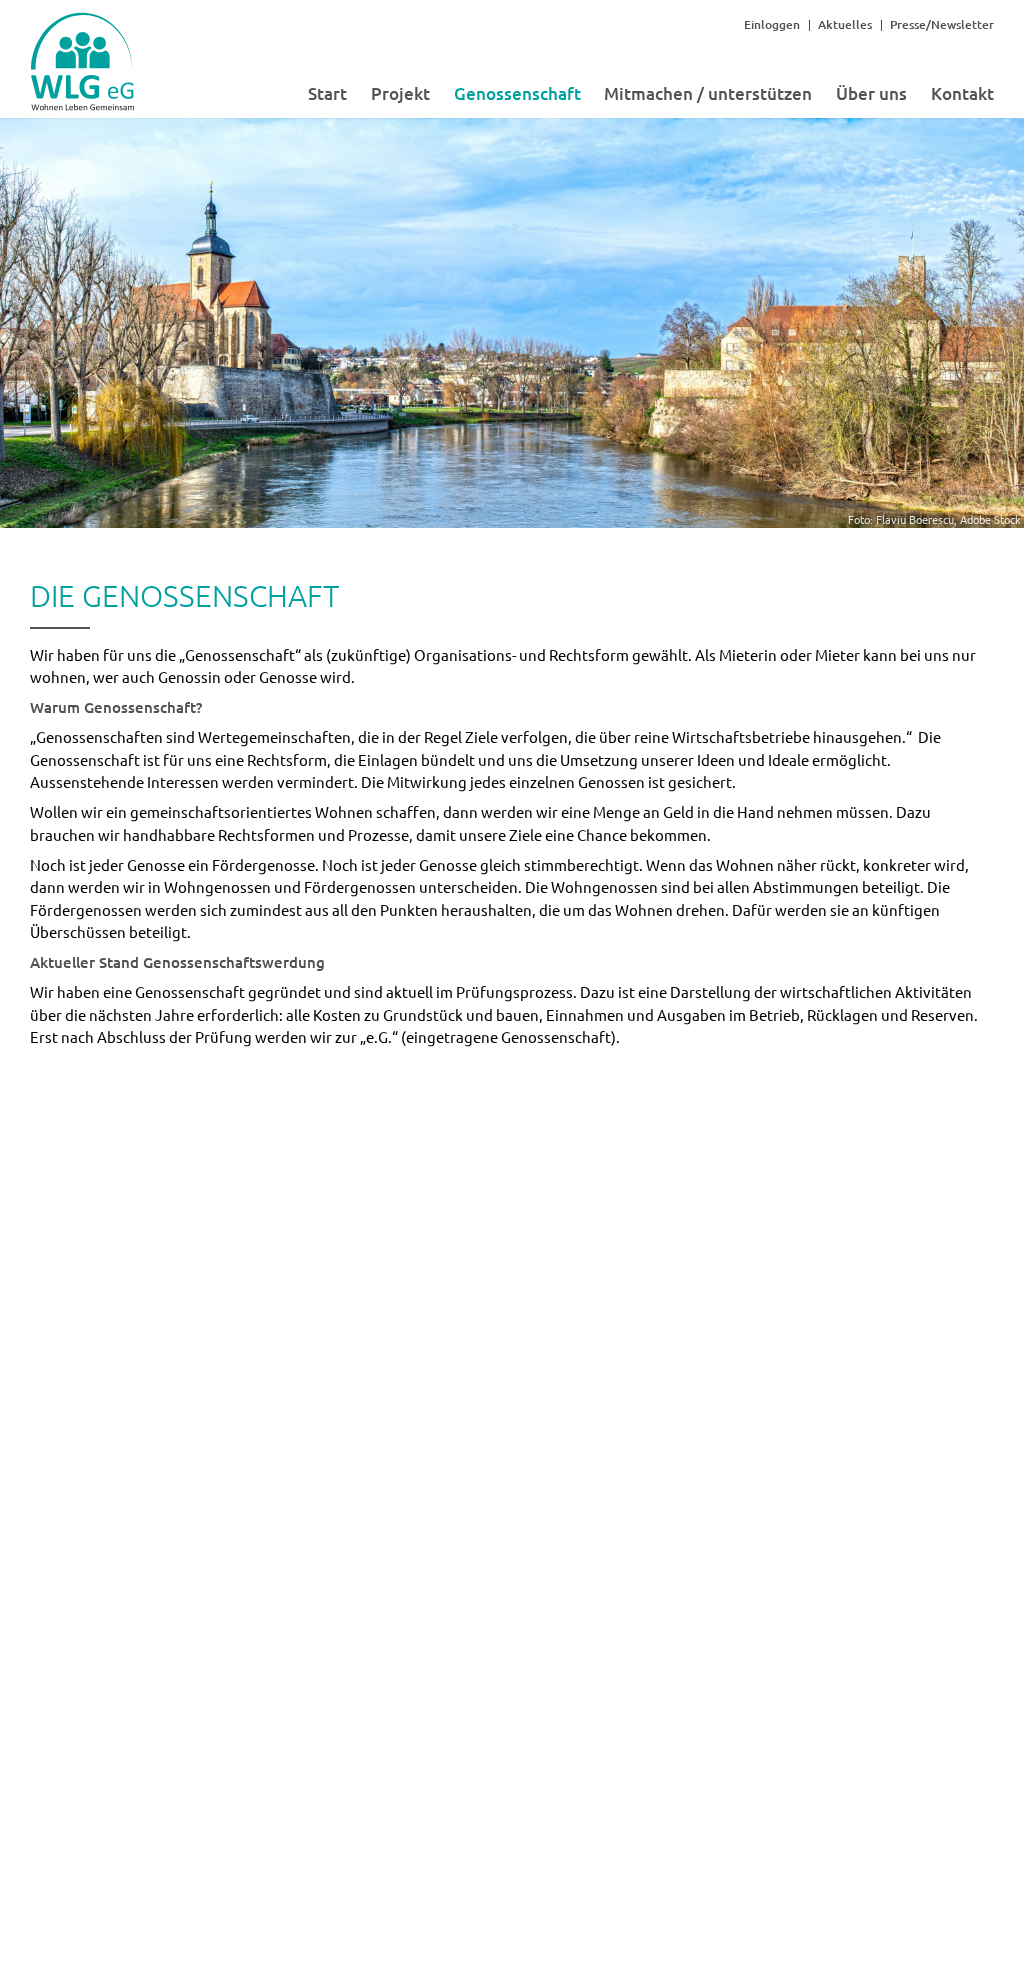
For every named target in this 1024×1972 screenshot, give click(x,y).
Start (327, 93)
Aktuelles (845, 24)
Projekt (400, 93)
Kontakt (962, 93)
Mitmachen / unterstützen (708, 93)
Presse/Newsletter (942, 24)
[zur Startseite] (82, 98)
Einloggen (772, 24)
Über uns (871, 93)
